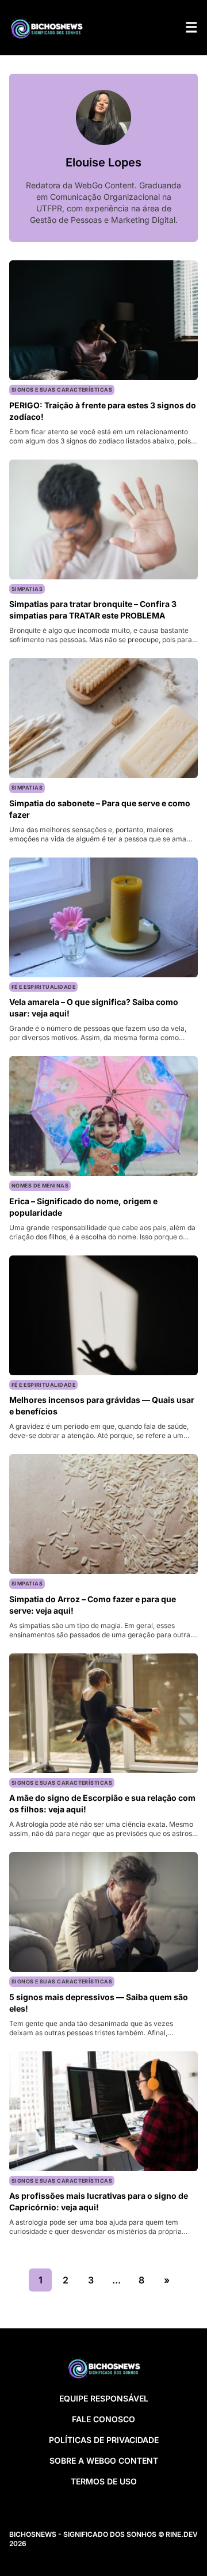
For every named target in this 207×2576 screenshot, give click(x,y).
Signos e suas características (62, 390)
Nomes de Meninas (40, 1185)
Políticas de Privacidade (104, 2440)
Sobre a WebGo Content (104, 2461)
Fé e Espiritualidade (43, 987)
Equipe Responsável (104, 2398)
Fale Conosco (103, 2419)
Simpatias (27, 589)
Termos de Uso (104, 2481)
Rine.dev (182, 2534)
